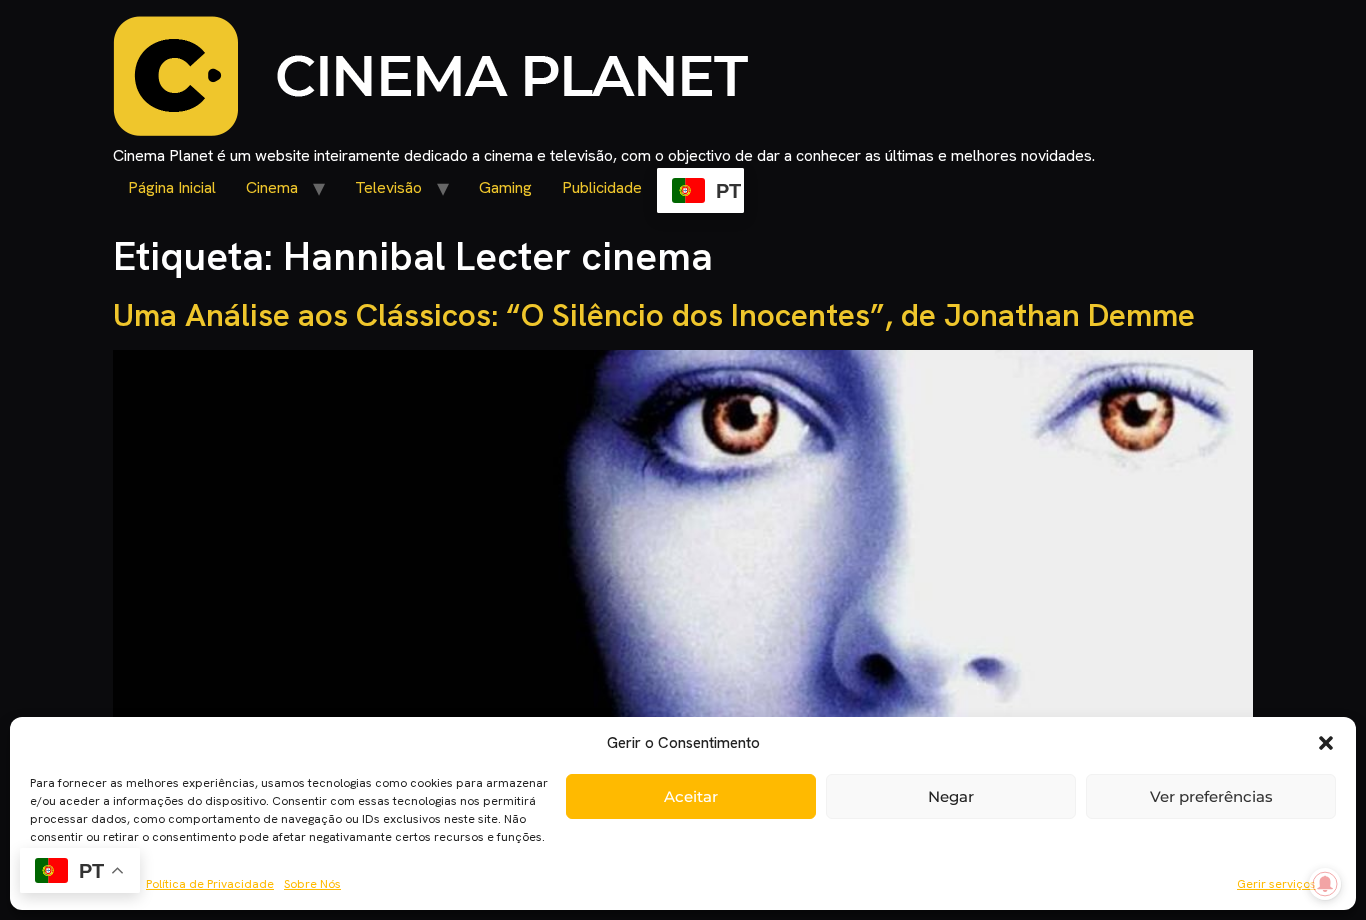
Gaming (505, 187)
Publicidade (602, 187)
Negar (951, 796)
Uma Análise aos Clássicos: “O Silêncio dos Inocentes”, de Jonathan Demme (654, 315)
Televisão (388, 187)
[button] (1326, 743)
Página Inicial (172, 187)
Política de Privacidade (210, 884)
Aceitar (691, 796)
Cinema (272, 187)
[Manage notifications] (1325, 884)
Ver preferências (1211, 796)
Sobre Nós (312, 884)
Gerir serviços (1276, 884)
